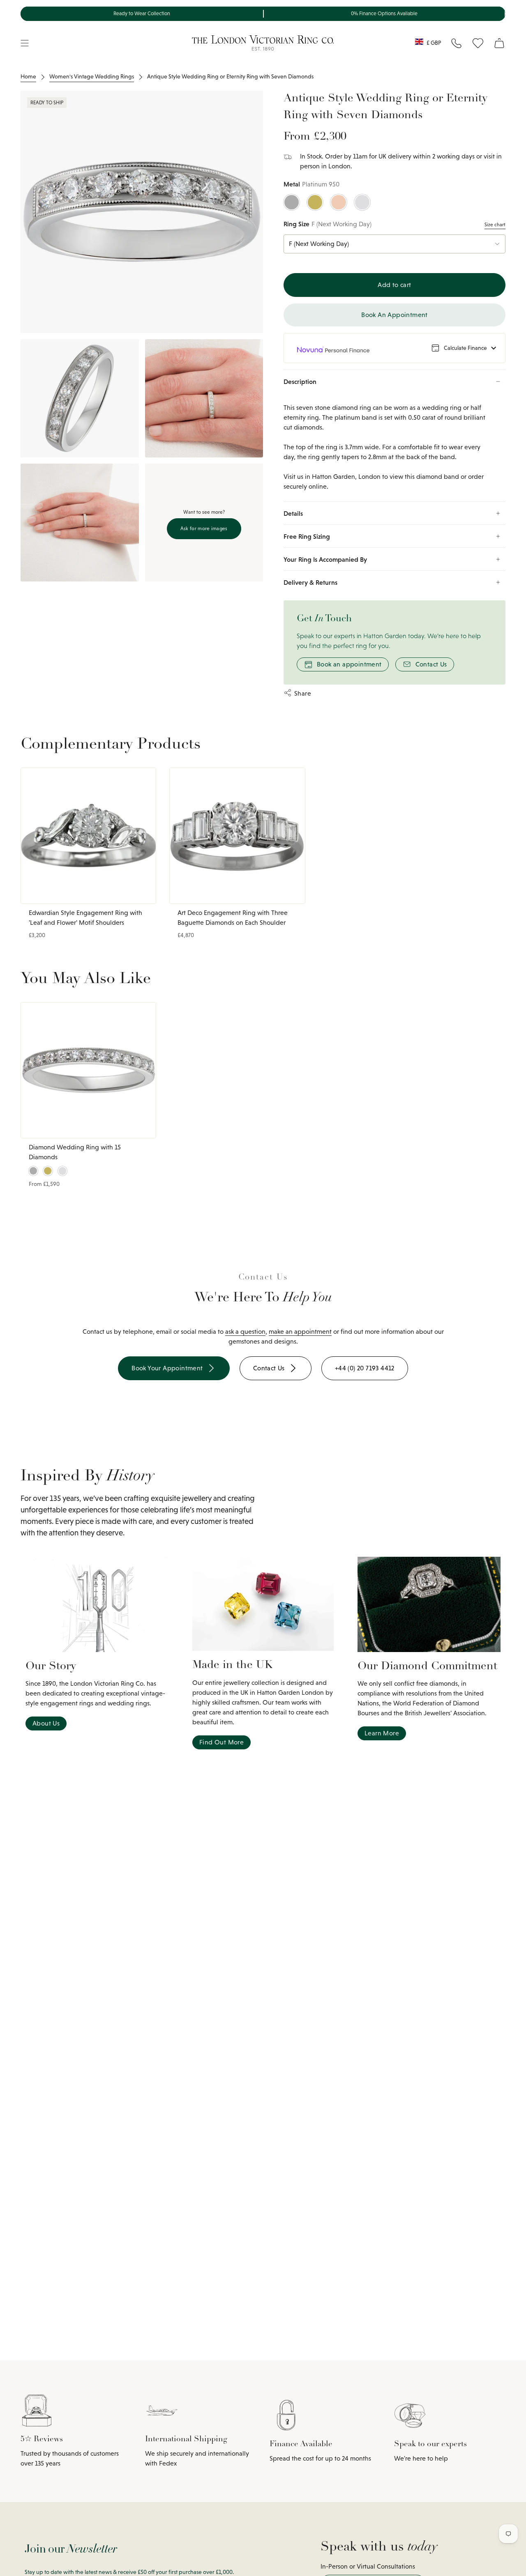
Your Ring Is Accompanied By (325, 559)
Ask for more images (204, 529)
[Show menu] (25, 43)
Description (300, 381)
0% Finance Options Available (384, 14)
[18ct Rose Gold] (338, 202)
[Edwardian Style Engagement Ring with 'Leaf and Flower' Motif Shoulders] (88, 836)
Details (293, 513)
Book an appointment (349, 664)
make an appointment (300, 1332)
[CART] (499, 43)
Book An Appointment (394, 315)
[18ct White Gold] (362, 202)
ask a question (245, 1332)
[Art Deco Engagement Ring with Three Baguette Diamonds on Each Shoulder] (237, 836)
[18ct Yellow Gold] (315, 202)
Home (28, 76)
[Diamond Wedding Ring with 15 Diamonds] (88, 1070)
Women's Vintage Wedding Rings (92, 76)
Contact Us (431, 664)
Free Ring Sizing (307, 536)
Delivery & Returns (310, 582)
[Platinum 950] (292, 202)
